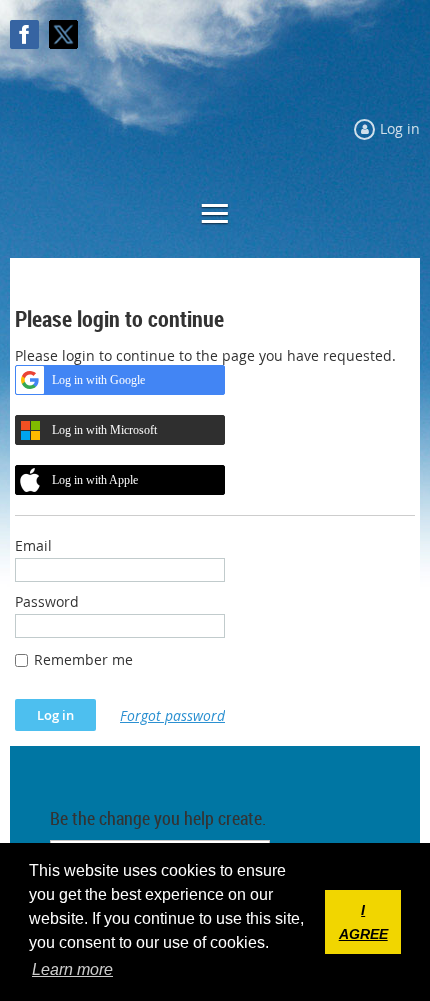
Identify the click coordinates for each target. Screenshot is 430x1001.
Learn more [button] (72, 969)
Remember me (83, 659)
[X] (63, 34)
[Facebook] (24, 34)
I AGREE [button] (363, 922)
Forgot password (172, 715)
